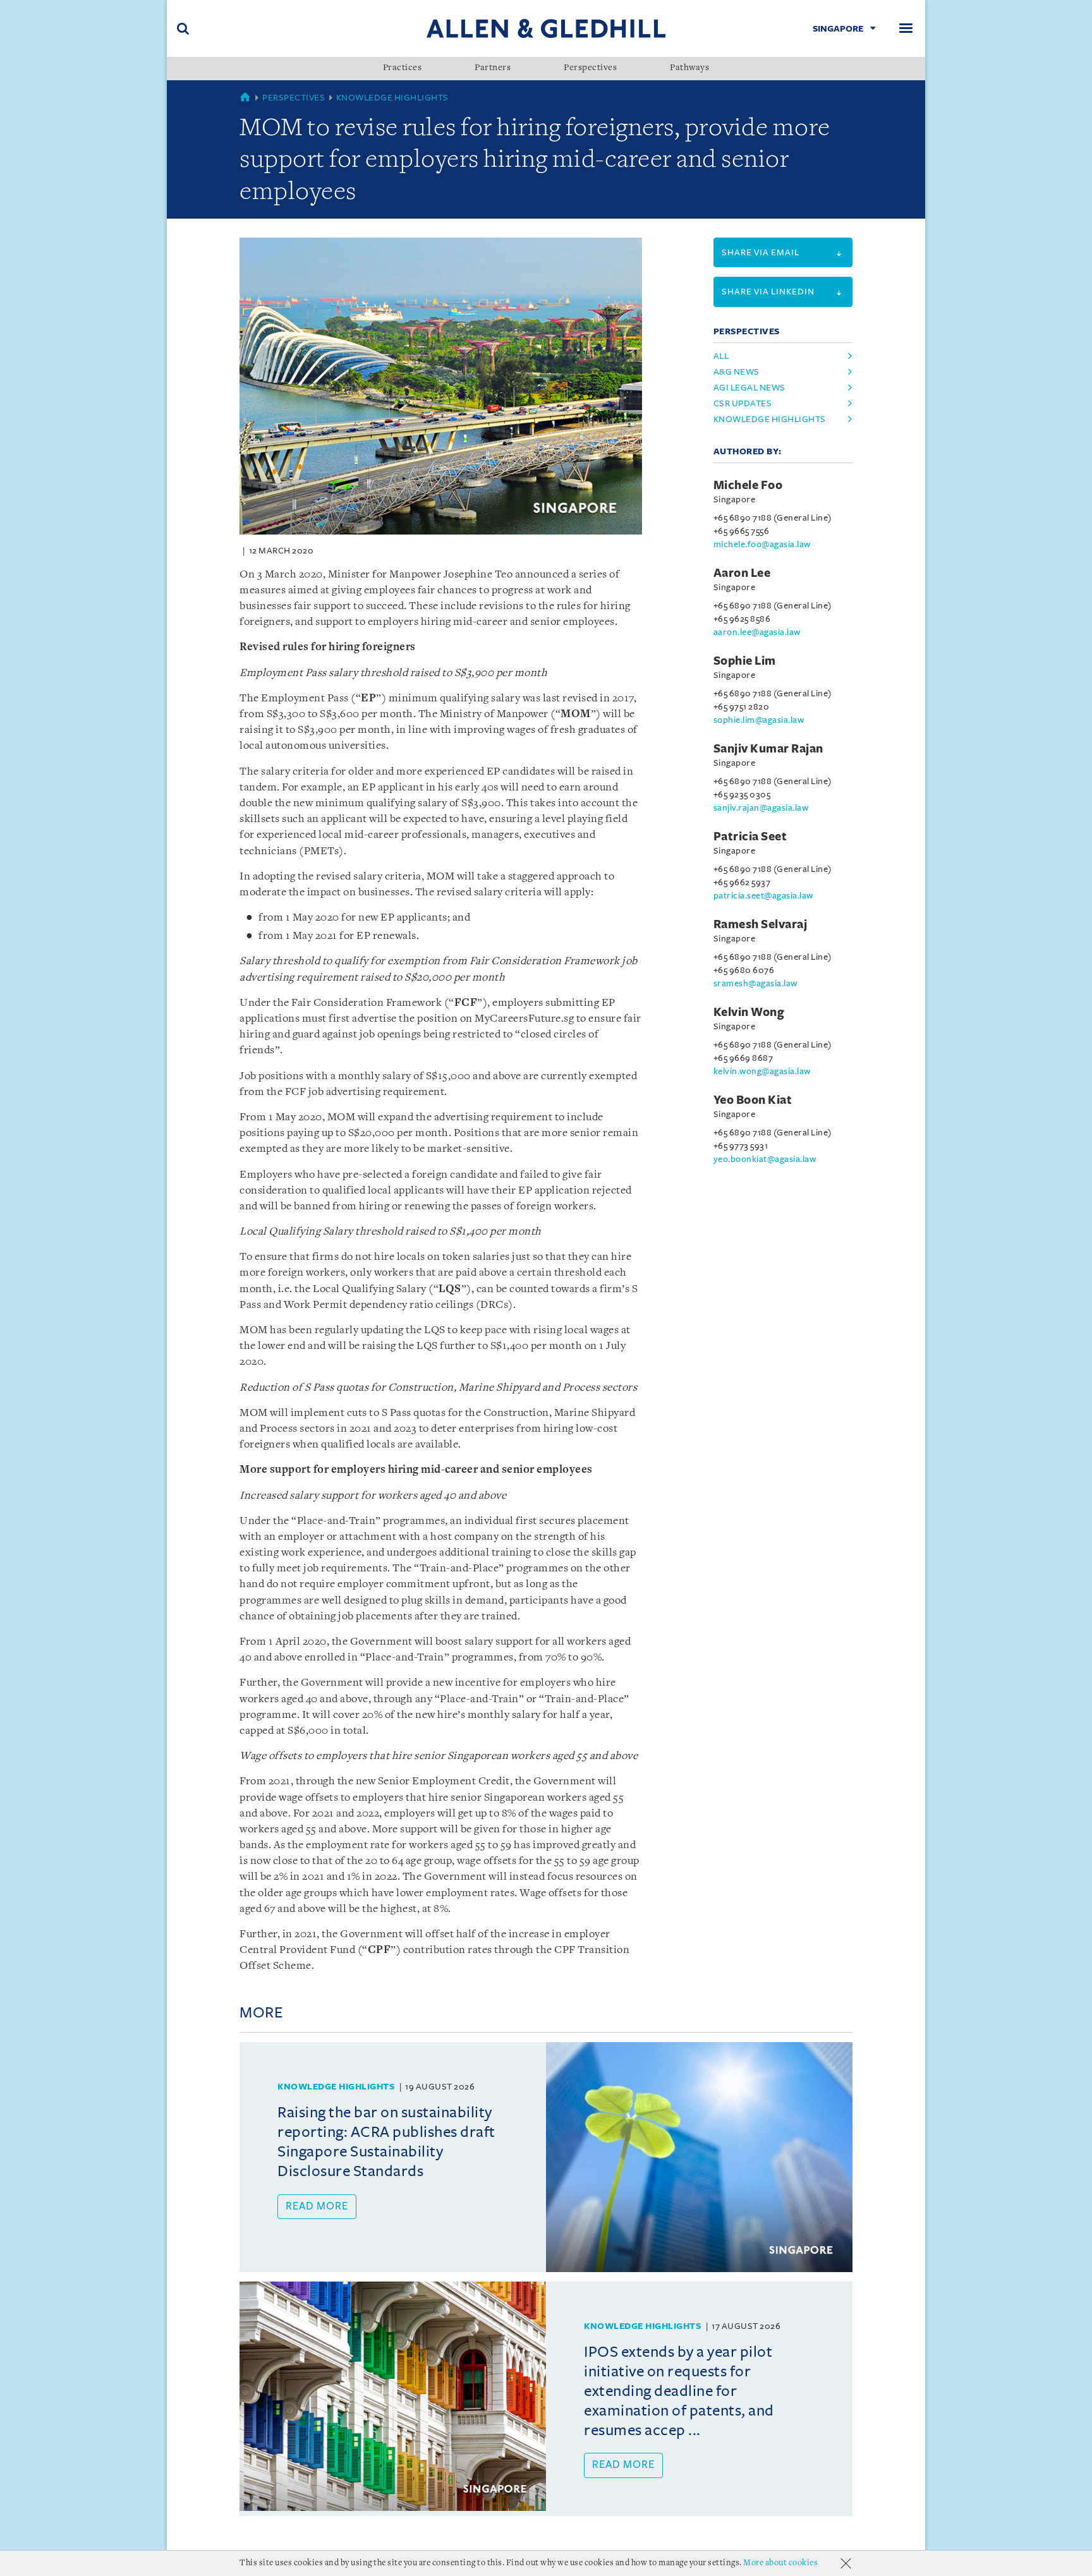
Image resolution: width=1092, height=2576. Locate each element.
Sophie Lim (745, 661)
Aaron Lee (742, 573)
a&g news (737, 372)
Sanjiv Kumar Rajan (768, 749)
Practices (403, 68)
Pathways (689, 68)
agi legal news (749, 388)
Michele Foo (748, 485)
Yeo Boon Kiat (753, 1100)
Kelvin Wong (749, 1012)
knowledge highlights (770, 419)
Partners (493, 68)
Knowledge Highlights (392, 98)
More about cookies (780, 2563)
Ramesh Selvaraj (761, 924)
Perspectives (590, 68)
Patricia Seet (750, 837)
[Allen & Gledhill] (546, 28)
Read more (317, 2206)
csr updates (743, 403)
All (721, 356)
